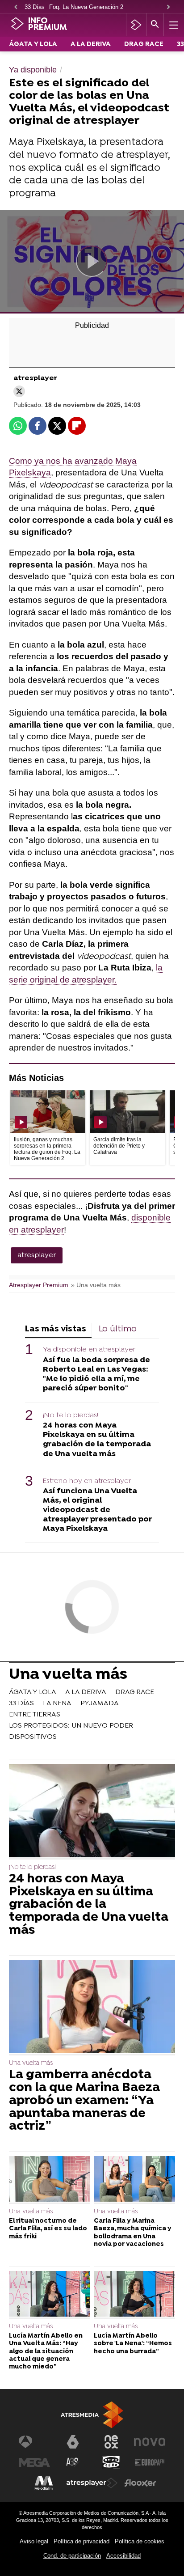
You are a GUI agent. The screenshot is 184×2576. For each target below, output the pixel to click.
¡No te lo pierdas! (71, 1415)
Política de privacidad (82, 2541)
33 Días (35, 7)
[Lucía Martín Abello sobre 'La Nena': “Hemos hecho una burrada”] (134, 2295)
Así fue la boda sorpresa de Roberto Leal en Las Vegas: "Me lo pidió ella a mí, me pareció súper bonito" (96, 1374)
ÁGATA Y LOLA (33, 44)
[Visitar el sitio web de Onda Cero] (111, 2462)
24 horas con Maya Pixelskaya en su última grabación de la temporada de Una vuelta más (97, 1440)
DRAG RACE (144, 44)
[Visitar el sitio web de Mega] (34, 2462)
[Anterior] (16, 7)
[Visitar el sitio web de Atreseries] (73, 2462)
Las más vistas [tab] (56, 1329)
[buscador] (155, 25)
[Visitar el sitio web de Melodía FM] (44, 2483)
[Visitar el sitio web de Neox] (111, 2442)
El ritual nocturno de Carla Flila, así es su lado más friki (48, 2229)
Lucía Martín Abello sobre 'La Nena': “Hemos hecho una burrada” (133, 2344)
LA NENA (57, 1703)
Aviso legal (34, 2541)
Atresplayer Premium (39, 1285)
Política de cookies (140, 2541)
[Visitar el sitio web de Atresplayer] (92, 2483)
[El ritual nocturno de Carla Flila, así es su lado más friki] (50, 2180)
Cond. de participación (72, 2556)
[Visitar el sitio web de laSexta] (73, 2442)
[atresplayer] (136, 25)
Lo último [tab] (118, 1329)
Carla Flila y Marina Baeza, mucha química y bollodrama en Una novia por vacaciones (133, 2233)
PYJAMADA (100, 1703)
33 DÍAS (21, 1703)
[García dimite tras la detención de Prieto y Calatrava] (127, 1112)
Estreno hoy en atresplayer (87, 1481)
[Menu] (173, 25)
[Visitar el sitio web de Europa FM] (150, 2462)
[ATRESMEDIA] (92, 2415)
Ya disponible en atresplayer (89, 1350)
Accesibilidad (123, 2556)
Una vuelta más (68, 1676)
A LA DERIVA (91, 44)
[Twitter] (19, 391)
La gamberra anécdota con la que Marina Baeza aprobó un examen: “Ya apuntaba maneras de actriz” (84, 2101)
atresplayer (37, 1255)
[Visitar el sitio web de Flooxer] (140, 2483)
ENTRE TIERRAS (35, 1715)
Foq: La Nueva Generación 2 (86, 7)
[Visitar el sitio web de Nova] (150, 2442)
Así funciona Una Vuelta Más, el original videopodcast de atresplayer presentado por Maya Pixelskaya (97, 1510)
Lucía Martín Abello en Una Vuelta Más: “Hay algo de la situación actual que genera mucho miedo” (46, 2351)
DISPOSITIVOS (33, 1737)
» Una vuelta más (96, 1285)
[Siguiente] (168, 7)
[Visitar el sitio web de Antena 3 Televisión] (34, 2442)
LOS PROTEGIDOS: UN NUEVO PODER (71, 1726)
